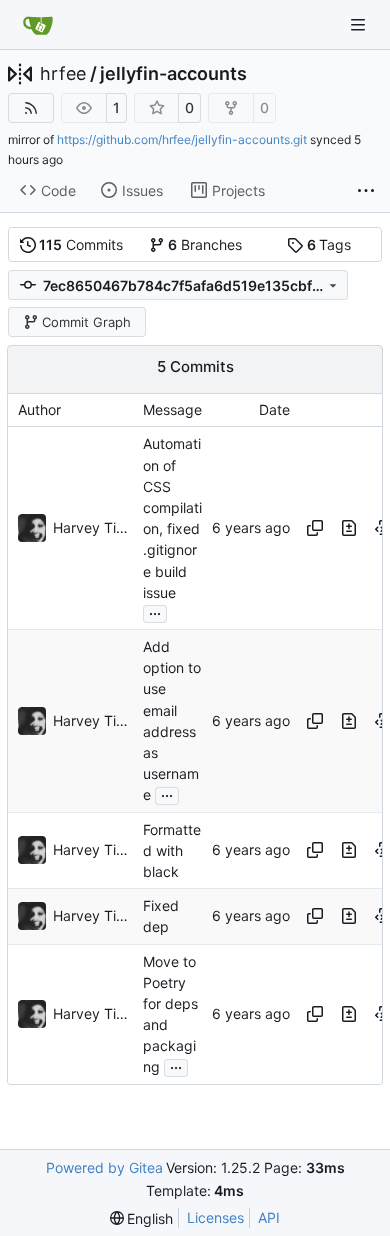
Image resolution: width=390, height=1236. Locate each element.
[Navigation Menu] (360, 24)
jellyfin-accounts (173, 74)
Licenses (215, 1217)
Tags (329, 244)
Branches (205, 244)
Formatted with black (172, 850)
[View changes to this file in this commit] (349, 528)
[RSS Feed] (31, 108)
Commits (81, 244)
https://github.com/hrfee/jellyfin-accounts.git (182, 139)
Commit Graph (86, 322)
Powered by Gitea (104, 1167)
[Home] (38, 25)
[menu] (142, 1218)
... (155, 611)
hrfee (63, 74)
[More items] (366, 191)
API (269, 1217)
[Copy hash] (315, 528)
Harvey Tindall (93, 527)
